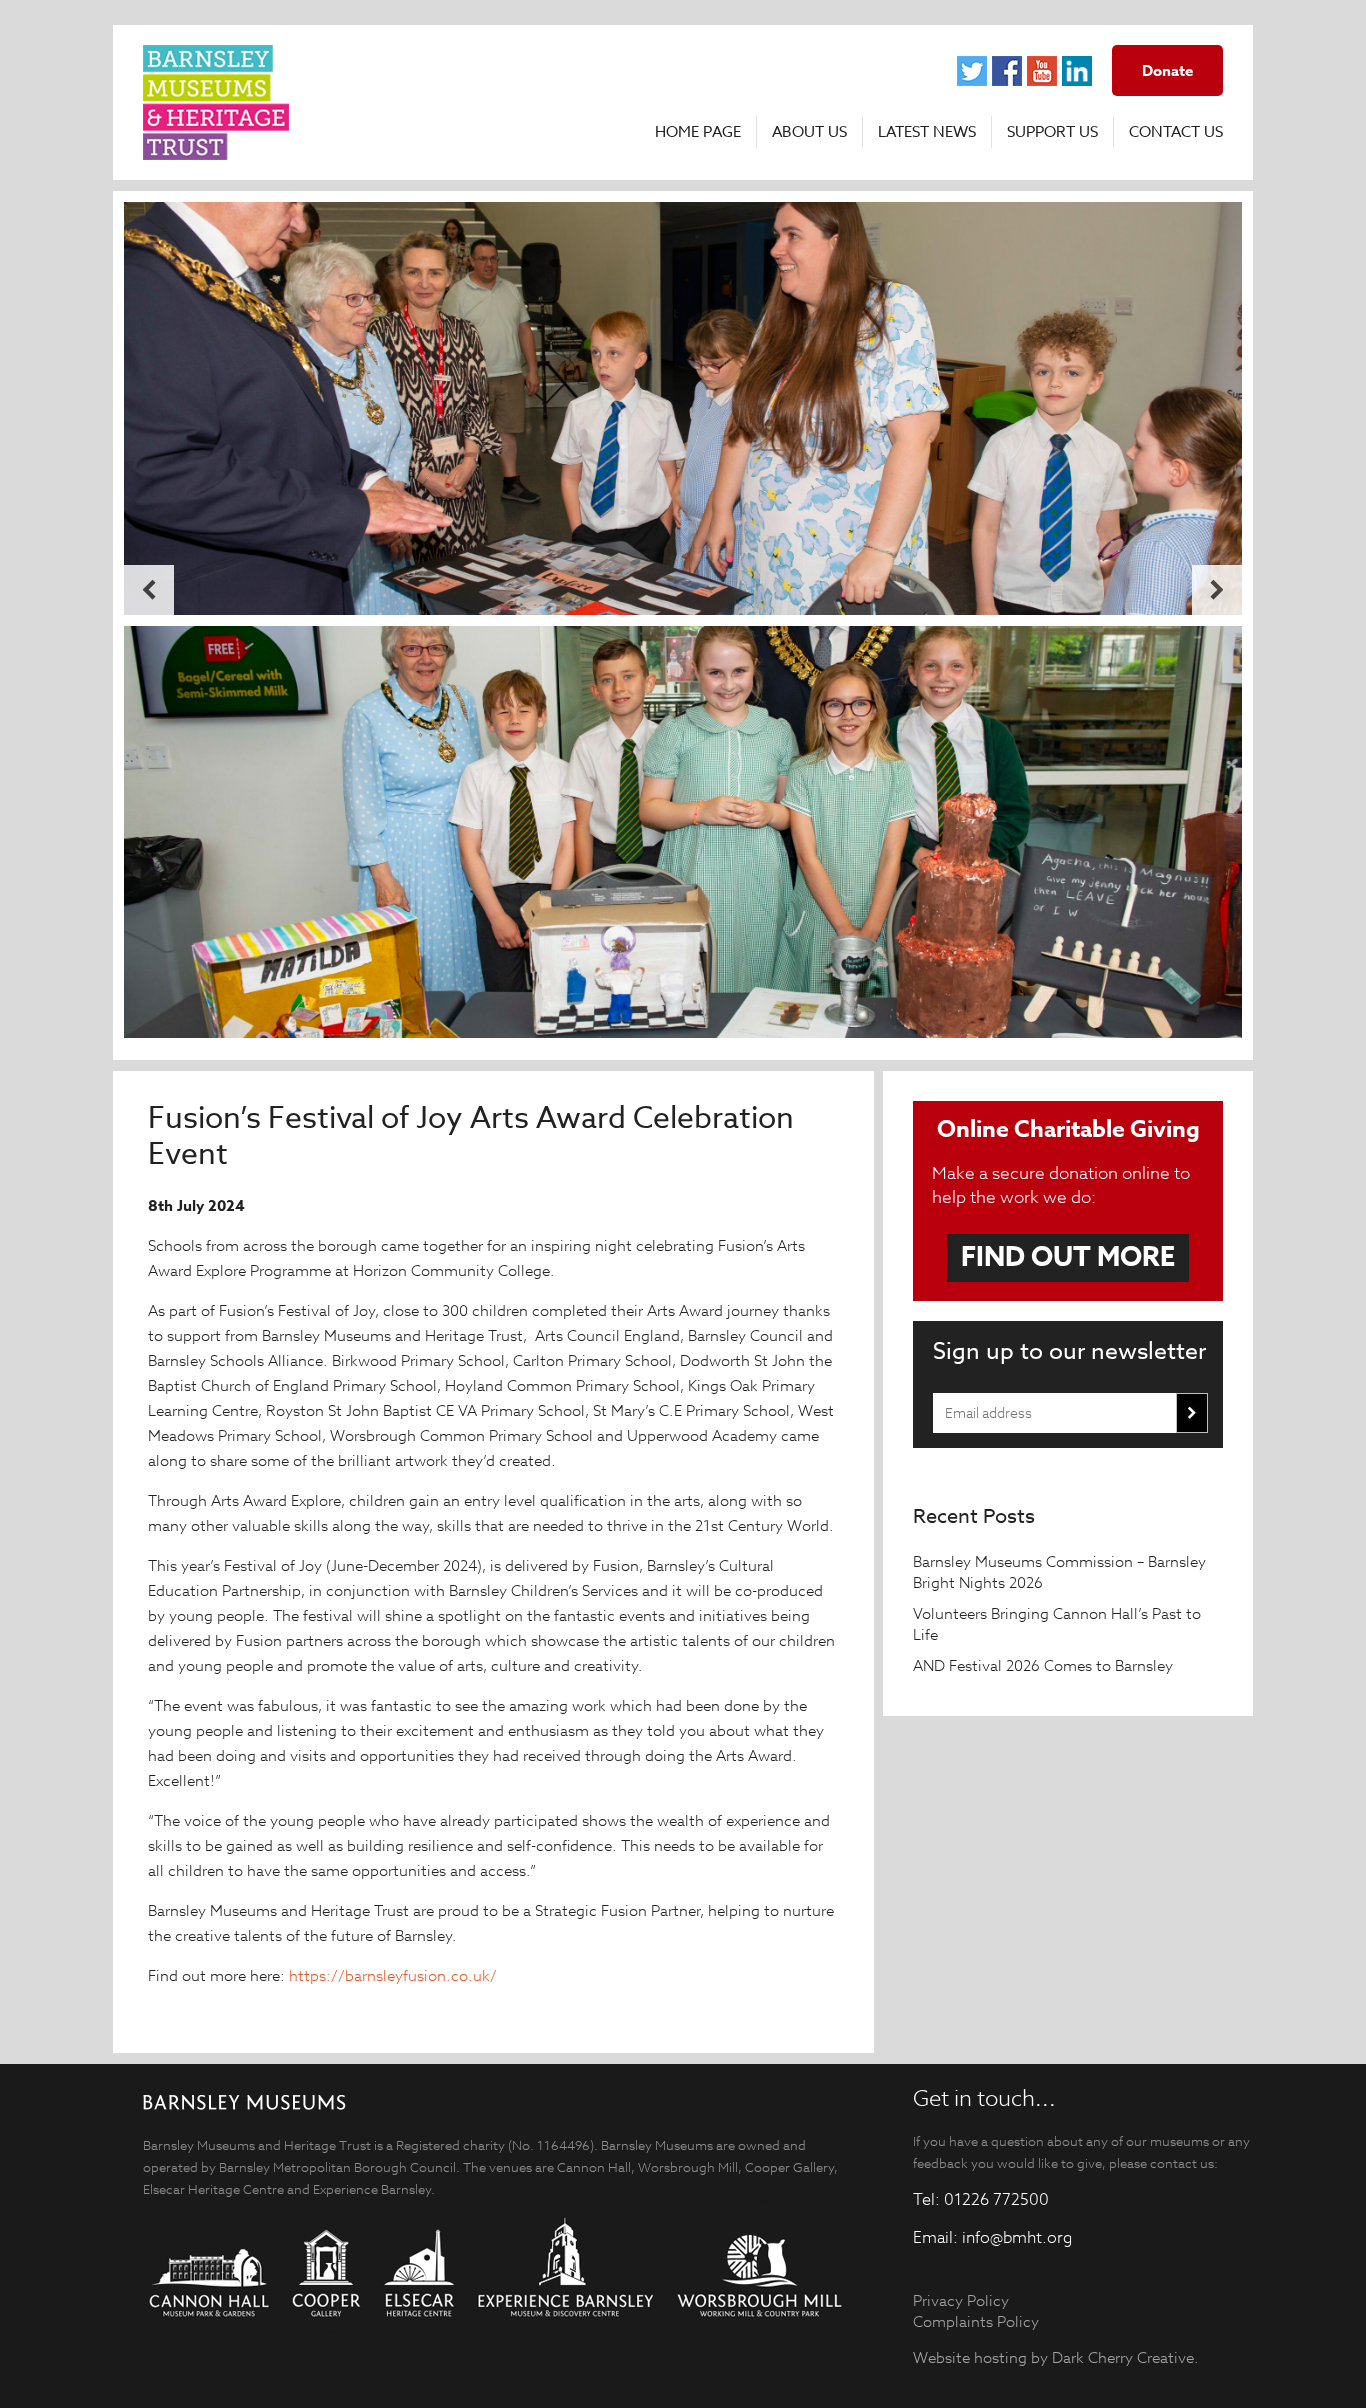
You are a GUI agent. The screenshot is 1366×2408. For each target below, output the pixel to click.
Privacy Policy (961, 2300)
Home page (698, 132)
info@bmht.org (1017, 2238)
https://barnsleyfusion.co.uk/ (395, 1975)
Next (1217, 590)
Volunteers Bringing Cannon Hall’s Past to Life (1057, 1624)
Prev (149, 590)
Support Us (1052, 132)
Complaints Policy (976, 2321)
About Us (809, 132)
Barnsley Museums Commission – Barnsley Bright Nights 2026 (1059, 1572)
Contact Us (1176, 132)
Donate (1167, 70)
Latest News (927, 132)
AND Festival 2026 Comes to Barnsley (1045, 1665)
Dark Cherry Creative (1123, 2357)
